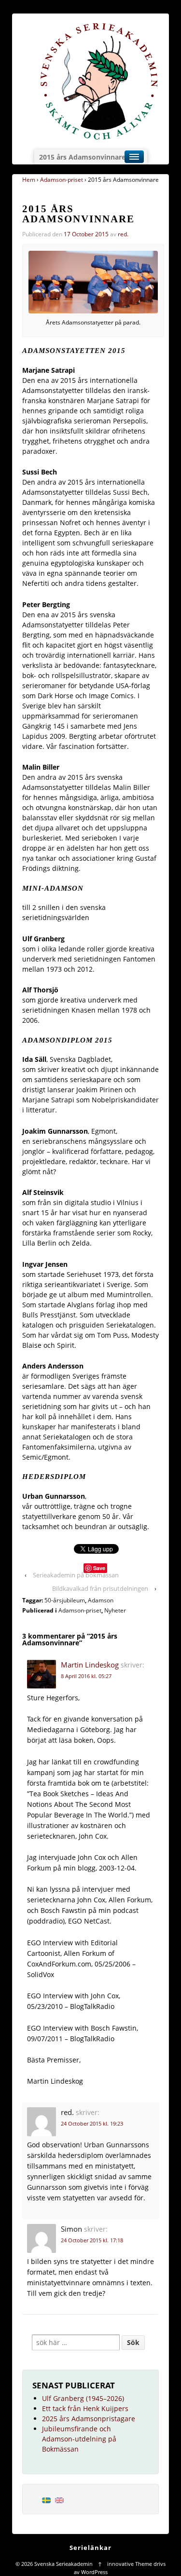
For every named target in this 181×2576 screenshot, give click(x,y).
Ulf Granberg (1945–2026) (83, 2398)
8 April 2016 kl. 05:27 (86, 1676)
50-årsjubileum (65, 1600)
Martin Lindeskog (90, 1665)
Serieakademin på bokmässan (76, 1575)
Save (99, 1568)
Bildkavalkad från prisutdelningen (100, 1588)
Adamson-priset (62, 180)
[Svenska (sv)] (46, 2499)
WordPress (94, 2572)
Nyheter (115, 1610)
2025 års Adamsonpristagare (89, 2419)
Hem (29, 180)
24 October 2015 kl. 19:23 (92, 2123)
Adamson (101, 1600)
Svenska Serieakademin (63, 2564)
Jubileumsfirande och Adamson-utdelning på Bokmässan (79, 2439)
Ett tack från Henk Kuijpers (85, 2408)
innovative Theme (130, 2564)
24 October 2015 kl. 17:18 (92, 2240)
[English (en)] (59, 2499)
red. (123, 234)
